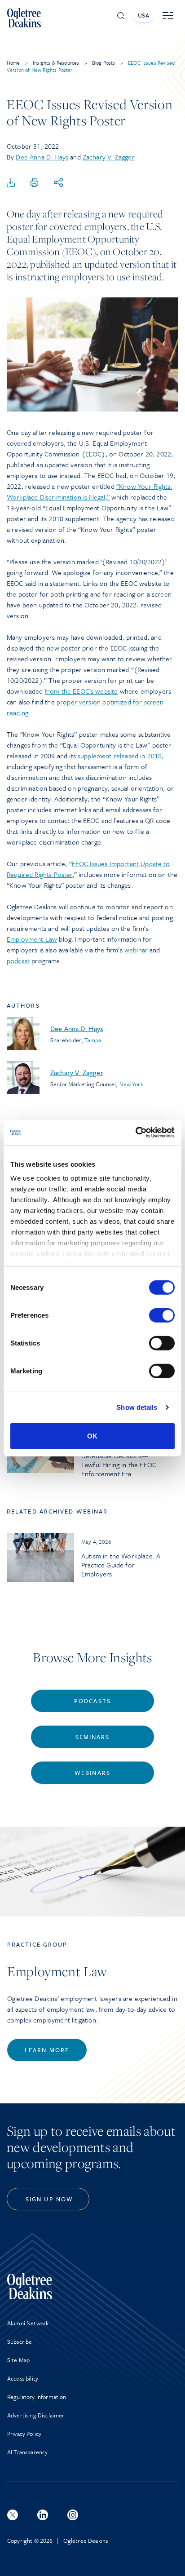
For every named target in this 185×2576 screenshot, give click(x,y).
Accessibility (23, 2378)
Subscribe (20, 2341)
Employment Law (32, 939)
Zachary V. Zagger (109, 157)
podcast (18, 960)
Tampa (93, 1040)
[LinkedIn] (43, 2515)
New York (131, 1084)
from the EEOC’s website (81, 691)
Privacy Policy (24, 2434)
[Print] (35, 183)
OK (92, 1436)
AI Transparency (27, 2452)
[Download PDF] (11, 183)
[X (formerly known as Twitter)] (13, 2515)
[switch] (162, 1315)
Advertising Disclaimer (36, 2415)
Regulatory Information (37, 2397)
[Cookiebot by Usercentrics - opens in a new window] (135, 1133)
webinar (136, 950)
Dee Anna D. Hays (42, 157)
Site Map (18, 2360)
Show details (137, 1407)
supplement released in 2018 (120, 756)
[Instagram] (73, 2515)
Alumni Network (28, 2323)
